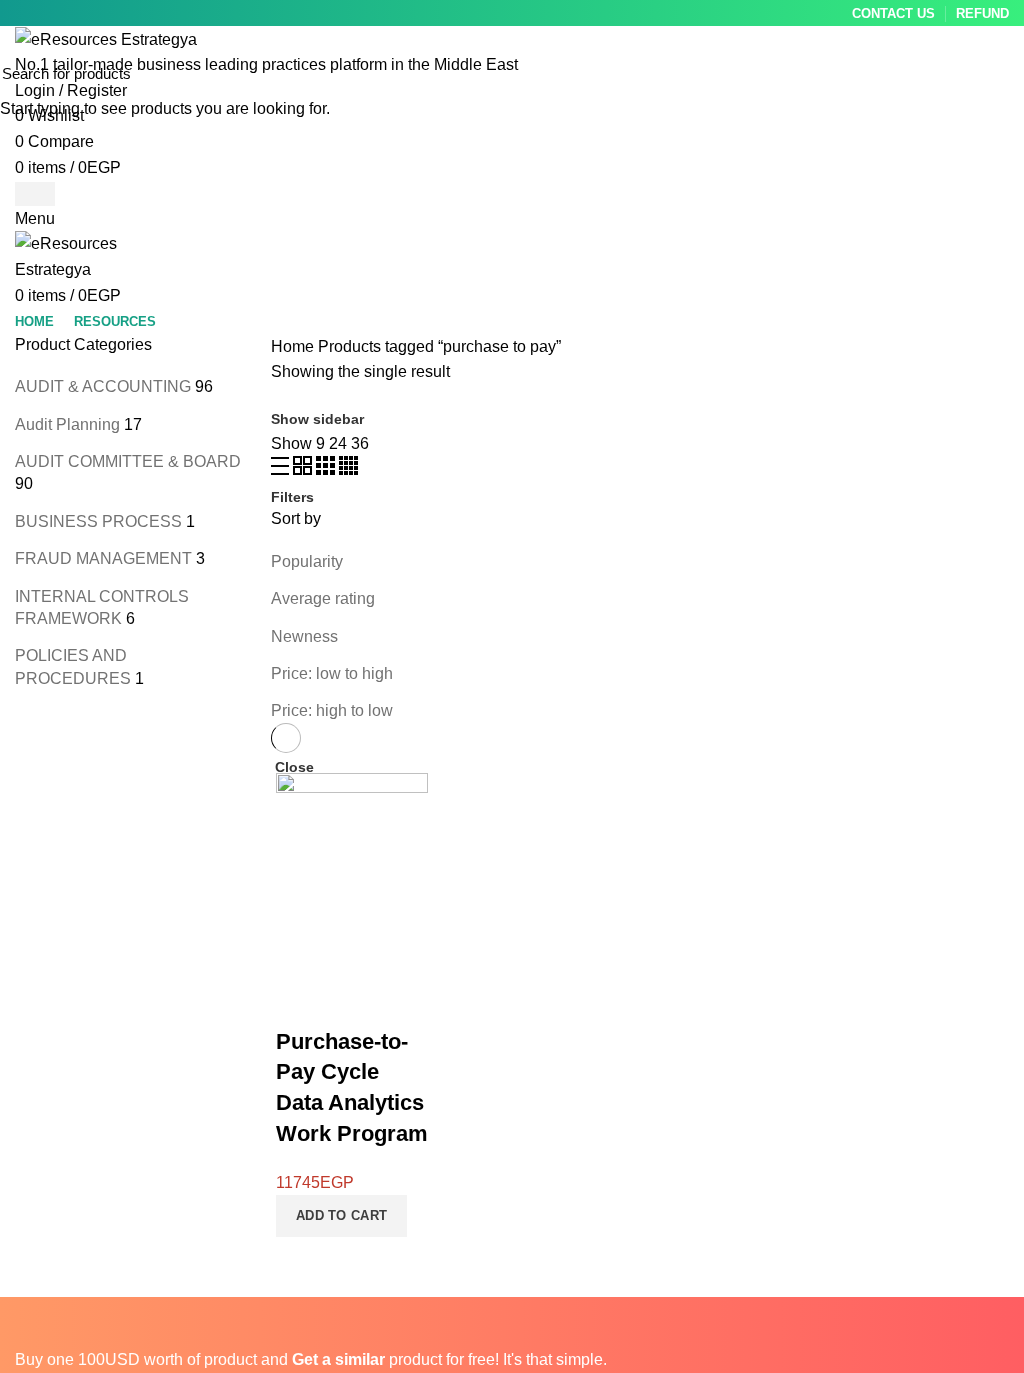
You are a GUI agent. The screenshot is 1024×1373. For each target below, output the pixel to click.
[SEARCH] (997, 73)
